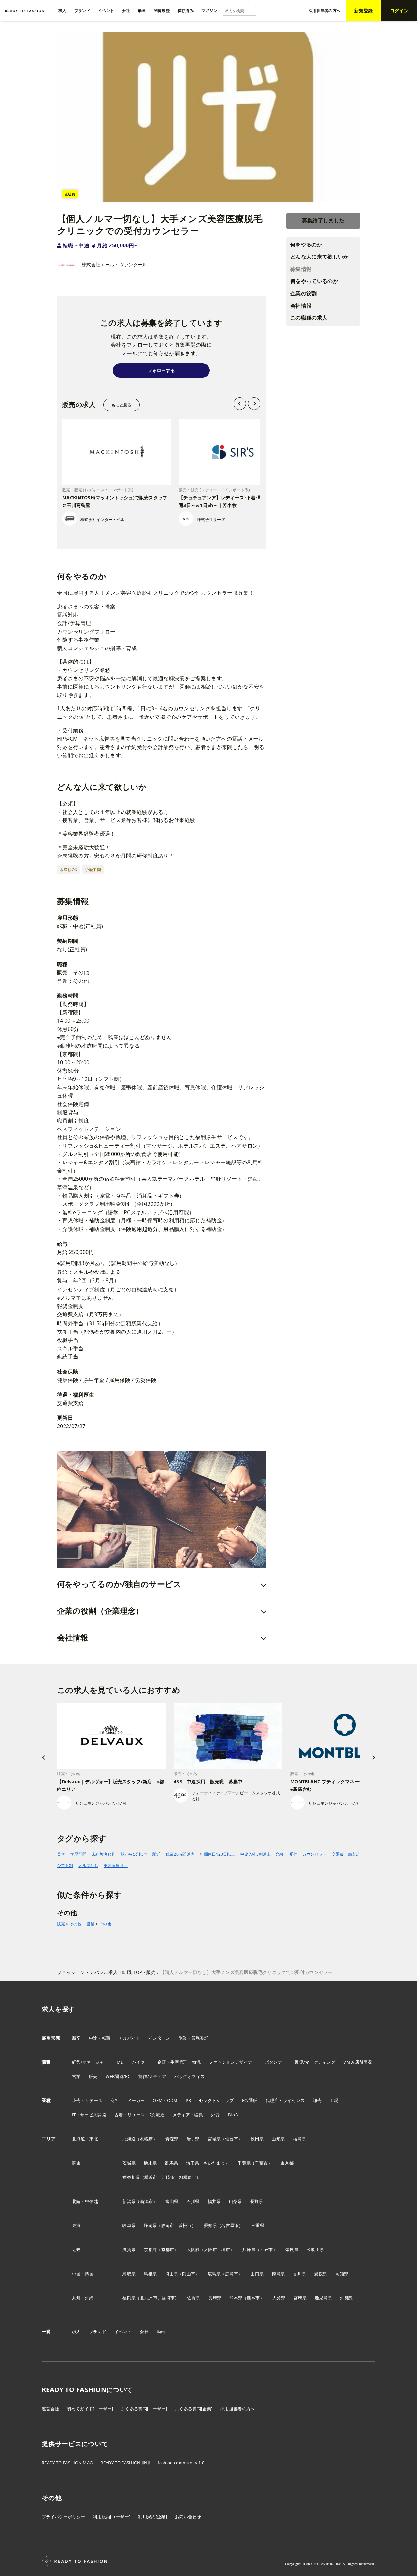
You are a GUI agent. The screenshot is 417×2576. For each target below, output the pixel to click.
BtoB (233, 2115)
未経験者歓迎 (104, 1854)
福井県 (214, 2201)
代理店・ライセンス (285, 2100)
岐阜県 (129, 2225)
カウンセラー (314, 1854)
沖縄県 (347, 2298)
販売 (61, 1924)
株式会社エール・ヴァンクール (114, 265)
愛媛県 (321, 2274)
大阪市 (210, 2249)
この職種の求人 (309, 318)
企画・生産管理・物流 (179, 2062)
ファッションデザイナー (233, 2062)
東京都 (287, 2163)
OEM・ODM (165, 2100)
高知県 (342, 2274)
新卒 (76, 2038)
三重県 (258, 2225)
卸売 (317, 2100)
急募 (280, 1854)
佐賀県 (194, 2298)
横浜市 (151, 2177)
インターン (159, 2038)
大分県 (279, 2298)
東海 (76, 2225)
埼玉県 (193, 2163)
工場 (334, 2100)
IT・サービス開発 (89, 2115)
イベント (123, 2332)
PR (188, 2100)
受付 (293, 1854)
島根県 (150, 2274)
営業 (91, 1924)
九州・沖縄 (83, 2298)
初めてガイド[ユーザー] (90, 2409)
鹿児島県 (323, 2298)
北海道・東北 (85, 2139)
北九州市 (149, 2298)
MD (120, 2062)
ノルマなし (88, 1866)
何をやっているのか (314, 281)
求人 (76, 2332)
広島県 (214, 2274)
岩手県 (193, 2139)
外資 (216, 2115)
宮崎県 (300, 2298)
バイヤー (141, 2062)
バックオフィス (189, 2076)
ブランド (98, 2332)
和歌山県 (315, 2249)
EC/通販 (250, 2100)
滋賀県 (129, 2249)
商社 (115, 2100)
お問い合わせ (188, 2517)
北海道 (129, 2139)
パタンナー (276, 2062)
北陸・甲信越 (85, 2201)
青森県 (172, 2139)
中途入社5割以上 (256, 1854)
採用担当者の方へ (238, 2409)
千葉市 (262, 2163)
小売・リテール (87, 2100)
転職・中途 (76, 245)
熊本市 (253, 2298)
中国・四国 (83, 2274)
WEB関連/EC (118, 2076)
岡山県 (171, 2274)
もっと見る (121, 405)
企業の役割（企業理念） (100, 1611)
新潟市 (147, 2201)
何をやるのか (306, 244)
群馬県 (171, 2163)
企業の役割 (304, 293)
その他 (75, 1924)
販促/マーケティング (315, 2062)
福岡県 (129, 2298)
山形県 (278, 2139)
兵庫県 (249, 2249)
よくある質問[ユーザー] (144, 2409)
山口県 (257, 2274)
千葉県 (244, 2163)
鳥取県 (129, 2274)
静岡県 (150, 2225)
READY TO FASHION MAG (67, 2463)
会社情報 (301, 306)
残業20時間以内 (180, 1854)
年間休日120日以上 (217, 1854)
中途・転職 (100, 2038)
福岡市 (168, 2298)
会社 (144, 2332)
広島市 (232, 2274)
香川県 (299, 2274)
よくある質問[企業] (194, 2409)
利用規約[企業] (153, 2517)
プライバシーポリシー (63, 2517)
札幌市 (147, 2139)
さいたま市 (214, 2163)
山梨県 (236, 2201)
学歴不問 (78, 1854)
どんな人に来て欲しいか (320, 257)
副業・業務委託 (194, 2038)
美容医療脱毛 (116, 1866)
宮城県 (214, 2139)
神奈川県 (131, 2177)
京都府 (150, 2249)
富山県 (172, 2201)
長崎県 (215, 2298)
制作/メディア (152, 2076)
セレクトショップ (216, 2100)
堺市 (226, 2249)
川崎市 (168, 2177)
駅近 (157, 1854)
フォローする (161, 370)
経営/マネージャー (90, 2062)
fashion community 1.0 (181, 2463)
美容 (61, 1854)
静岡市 (168, 2225)
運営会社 (50, 2409)
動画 (161, 2332)
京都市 (168, 2249)
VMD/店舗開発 (358, 2062)
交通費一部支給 (346, 1854)
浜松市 (185, 2225)
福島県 (299, 2139)
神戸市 (266, 2249)
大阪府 (193, 2249)
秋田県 (257, 2139)
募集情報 (301, 269)
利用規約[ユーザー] (112, 2517)
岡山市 (189, 2274)
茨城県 (129, 2163)
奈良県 (292, 2249)
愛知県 (210, 2225)
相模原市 (187, 2177)
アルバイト (129, 2038)
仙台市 (232, 2139)
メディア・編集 (188, 2115)
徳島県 (278, 2274)
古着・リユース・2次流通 (139, 2115)
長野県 (257, 2201)
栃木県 (150, 2163)
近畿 (76, 2249)
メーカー (136, 2100)
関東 (76, 2163)
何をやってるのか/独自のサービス (119, 1584)
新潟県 (129, 2201)
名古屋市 (230, 2225)
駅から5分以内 (134, 1854)
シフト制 (65, 1866)
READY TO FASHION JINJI (125, 2463)
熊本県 (236, 2298)
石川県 (193, 2201)
